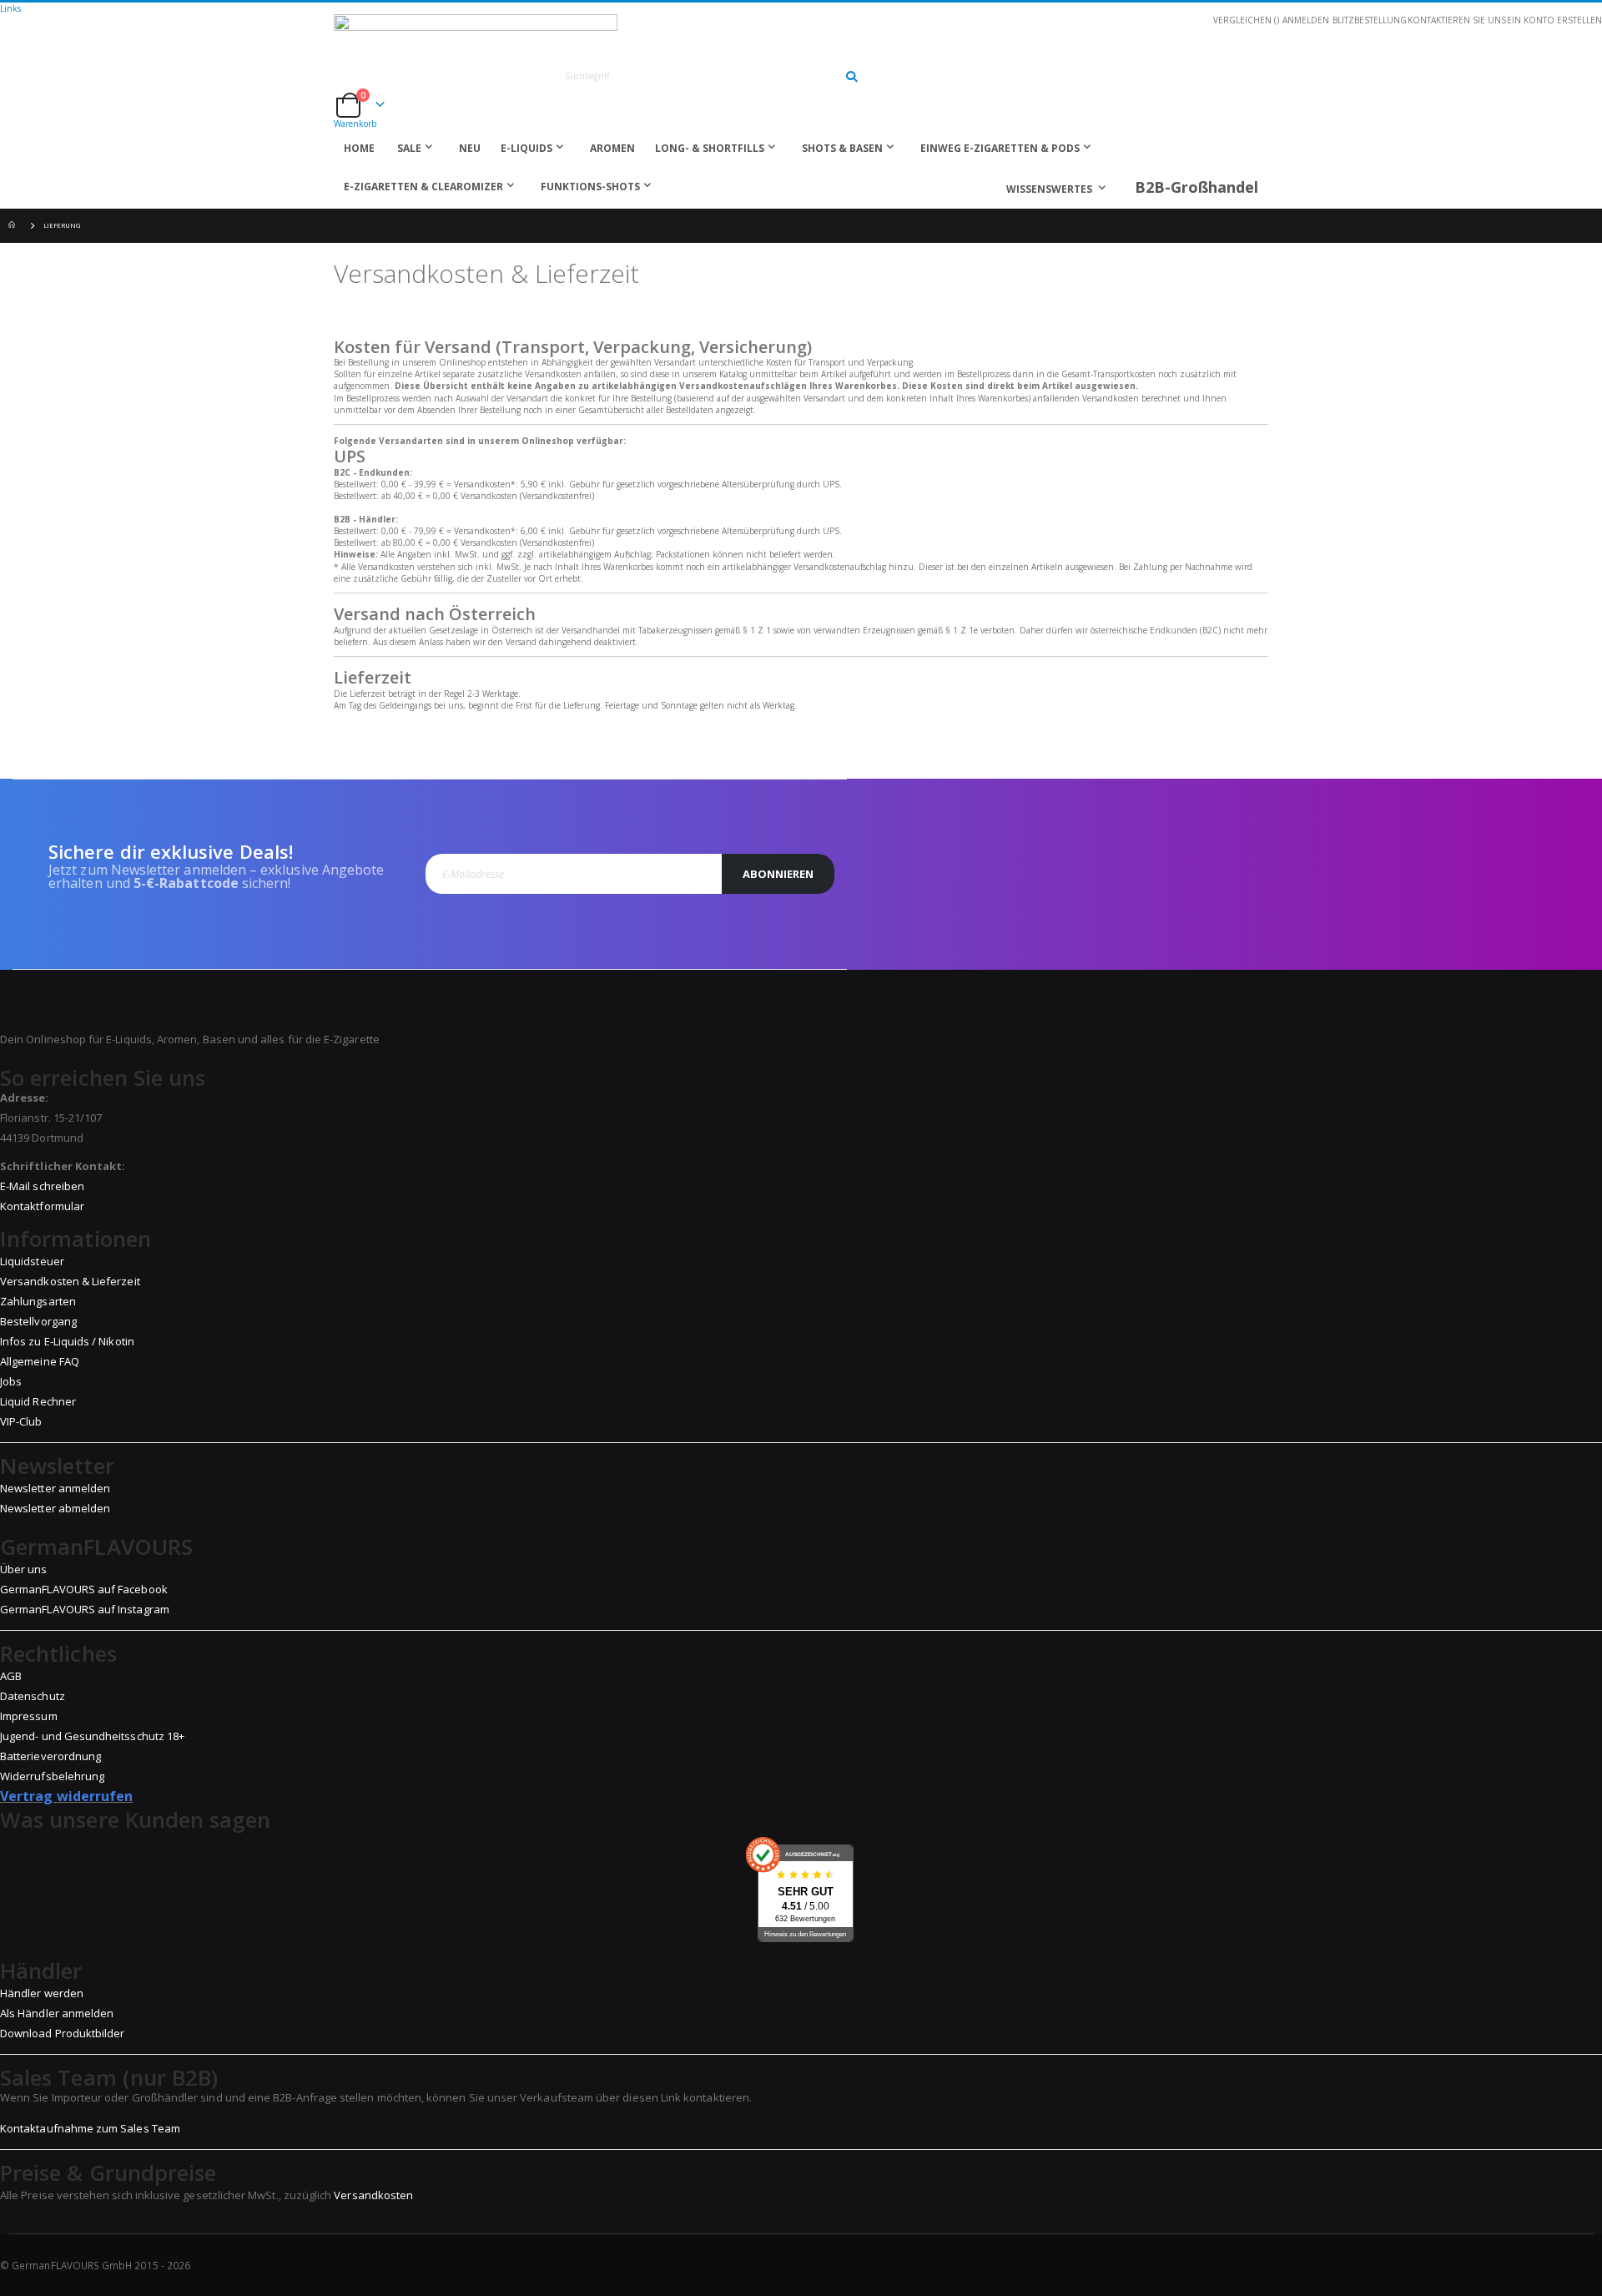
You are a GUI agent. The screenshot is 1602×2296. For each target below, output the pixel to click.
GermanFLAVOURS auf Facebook (84, 1589)
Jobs (11, 1381)
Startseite (14, 226)
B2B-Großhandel (1196, 187)
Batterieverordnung (50, 1756)
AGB (11, 1676)
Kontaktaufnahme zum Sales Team (90, 2128)
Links (10, 8)
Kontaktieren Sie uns (1457, 20)
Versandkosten (373, 2195)
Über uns (24, 1569)
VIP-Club (21, 1421)
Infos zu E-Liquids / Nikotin (67, 1341)
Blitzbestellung (1370, 20)
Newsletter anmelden (55, 1488)
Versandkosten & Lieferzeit (70, 1281)
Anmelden (1306, 20)
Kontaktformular (42, 1206)
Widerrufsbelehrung (52, 1776)
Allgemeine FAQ (40, 1361)
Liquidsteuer (32, 1261)
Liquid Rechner (38, 1401)
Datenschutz (33, 1696)
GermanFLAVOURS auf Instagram (85, 1609)
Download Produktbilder (62, 2033)
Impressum (29, 1716)
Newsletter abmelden (55, 1508)
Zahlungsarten (38, 1301)
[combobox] (703, 76)
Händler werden (42, 1993)
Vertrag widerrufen (66, 1796)
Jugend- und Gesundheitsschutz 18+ (92, 1736)
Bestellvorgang (38, 1321)
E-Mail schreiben (42, 1186)
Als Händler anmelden (57, 2013)
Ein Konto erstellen (1554, 20)
